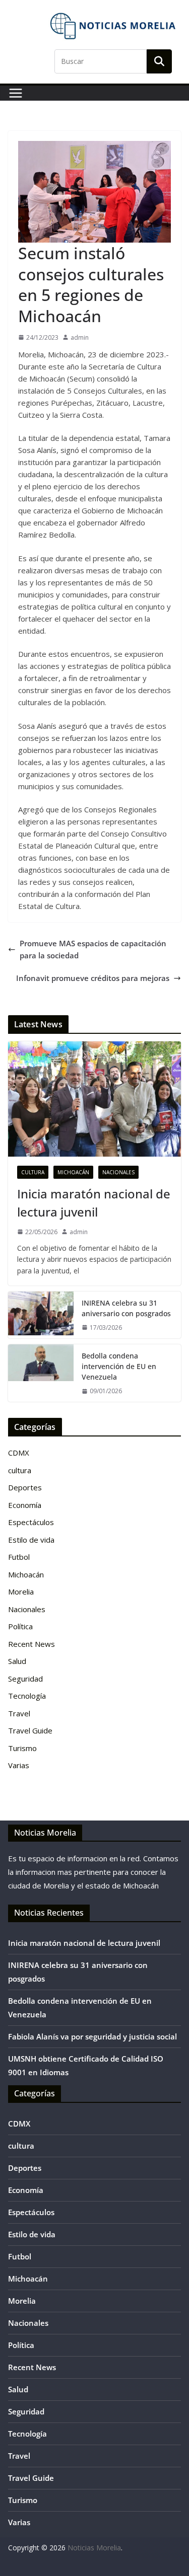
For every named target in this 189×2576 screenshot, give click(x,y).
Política (20, 1626)
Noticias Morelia (94, 2548)
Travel (19, 1713)
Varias (19, 1765)
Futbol (19, 1557)
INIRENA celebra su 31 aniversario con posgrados (126, 1308)
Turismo (22, 1748)
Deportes (25, 1487)
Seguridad (25, 1679)
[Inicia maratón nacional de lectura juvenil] (94, 1099)
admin (80, 337)
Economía (25, 1505)
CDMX (19, 1453)
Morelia (21, 1592)
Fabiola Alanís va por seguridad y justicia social (92, 2036)
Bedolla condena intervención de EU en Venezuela (119, 1366)
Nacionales (118, 1172)
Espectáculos (31, 1522)
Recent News (31, 1644)
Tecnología (27, 1696)
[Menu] (16, 93)
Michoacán (73, 1172)
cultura (33, 1172)
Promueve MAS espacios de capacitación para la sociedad (93, 949)
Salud (17, 1661)
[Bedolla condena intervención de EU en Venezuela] (41, 1373)
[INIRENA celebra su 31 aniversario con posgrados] (41, 1315)
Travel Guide (30, 1730)
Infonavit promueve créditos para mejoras (93, 978)
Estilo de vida (31, 1540)
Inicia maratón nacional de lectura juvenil (94, 1203)
